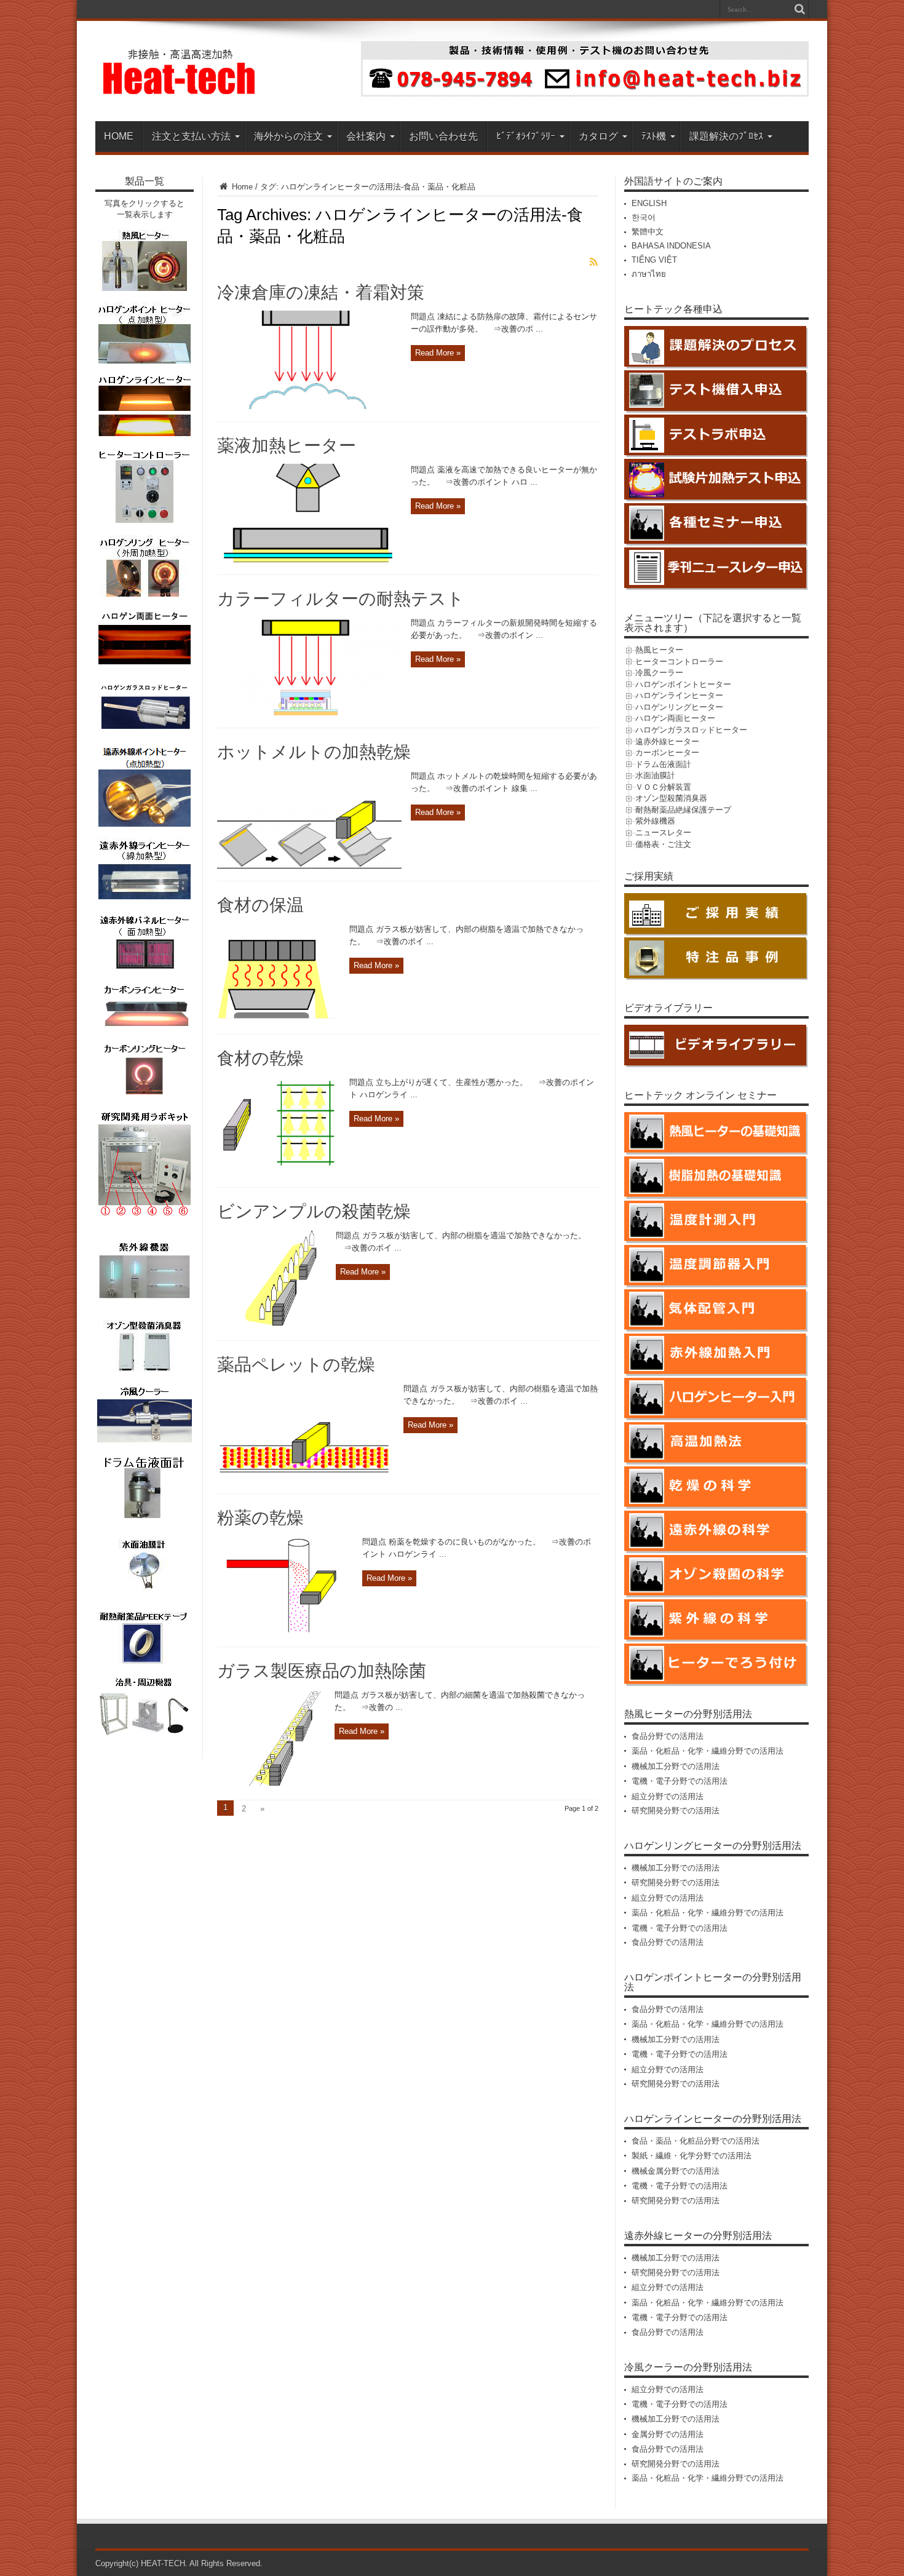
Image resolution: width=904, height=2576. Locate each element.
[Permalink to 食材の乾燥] (279, 1172)
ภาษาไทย (649, 274)
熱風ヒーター (659, 650)
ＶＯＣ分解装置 (663, 787)
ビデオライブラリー (668, 1008)
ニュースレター (663, 833)
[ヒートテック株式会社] (180, 90)
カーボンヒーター (667, 753)
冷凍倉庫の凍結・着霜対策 (321, 292)
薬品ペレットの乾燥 (296, 1365)
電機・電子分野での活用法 (680, 1781)
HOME (119, 136)
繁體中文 (648, 232)
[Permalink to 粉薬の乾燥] (285, 1632)
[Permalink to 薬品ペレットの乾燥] (306, 1478)
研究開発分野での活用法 (676, 1811)
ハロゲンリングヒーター (679, 707)
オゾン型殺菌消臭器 (671, 798)
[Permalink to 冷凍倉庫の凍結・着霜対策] (309, 406)
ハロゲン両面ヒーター (675, 718)
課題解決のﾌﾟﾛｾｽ (726, 136)
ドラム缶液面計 (663, 764)
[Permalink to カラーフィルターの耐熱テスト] (309, 713)
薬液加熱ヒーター (287, 446)
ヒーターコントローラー (679, 662)
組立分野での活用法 (668, 1796)
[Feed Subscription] (593, 262)
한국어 (644, 217)
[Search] (799, 9)
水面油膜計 (655, 775)
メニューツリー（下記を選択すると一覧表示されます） (713, 623)
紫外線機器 (655, 821)
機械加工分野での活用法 (676, 1766)
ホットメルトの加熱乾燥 (314, 752)
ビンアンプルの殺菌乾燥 (314, 1211)
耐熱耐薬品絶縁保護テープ (683, 810)
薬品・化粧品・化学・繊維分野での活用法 (708, 1751)
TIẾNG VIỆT (654, 260)
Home (241, 187)
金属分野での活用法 (668, 2434)
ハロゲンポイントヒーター (683, 684)
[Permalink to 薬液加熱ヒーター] (309, 559)
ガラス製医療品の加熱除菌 (322, 1671)
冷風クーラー (659, 673)
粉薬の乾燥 (260, 1518)
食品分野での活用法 (668, 1736)
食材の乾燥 (260, 1058)
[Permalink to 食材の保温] (279, 1019)
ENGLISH (649, 203)
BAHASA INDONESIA (671, 246)
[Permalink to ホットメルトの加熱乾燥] (309, 866)
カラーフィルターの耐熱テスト (341, 599)
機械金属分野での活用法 (676, 2171)
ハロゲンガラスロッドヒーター (691, 730)
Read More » (438, 353)
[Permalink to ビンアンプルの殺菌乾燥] (272, 1325)
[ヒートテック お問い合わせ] (585, 94)
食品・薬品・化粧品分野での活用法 (696, 2141)
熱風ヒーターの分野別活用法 (688, 1714)
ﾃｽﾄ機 (654, 136)
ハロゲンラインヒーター (679, 695)
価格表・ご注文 (663, 844)
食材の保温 (260, 905)
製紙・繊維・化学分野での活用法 (692, 2156)
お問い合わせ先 (443, 136)
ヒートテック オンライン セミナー (700, 1095)
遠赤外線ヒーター (667, 741)
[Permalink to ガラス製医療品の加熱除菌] (271, 1785)
